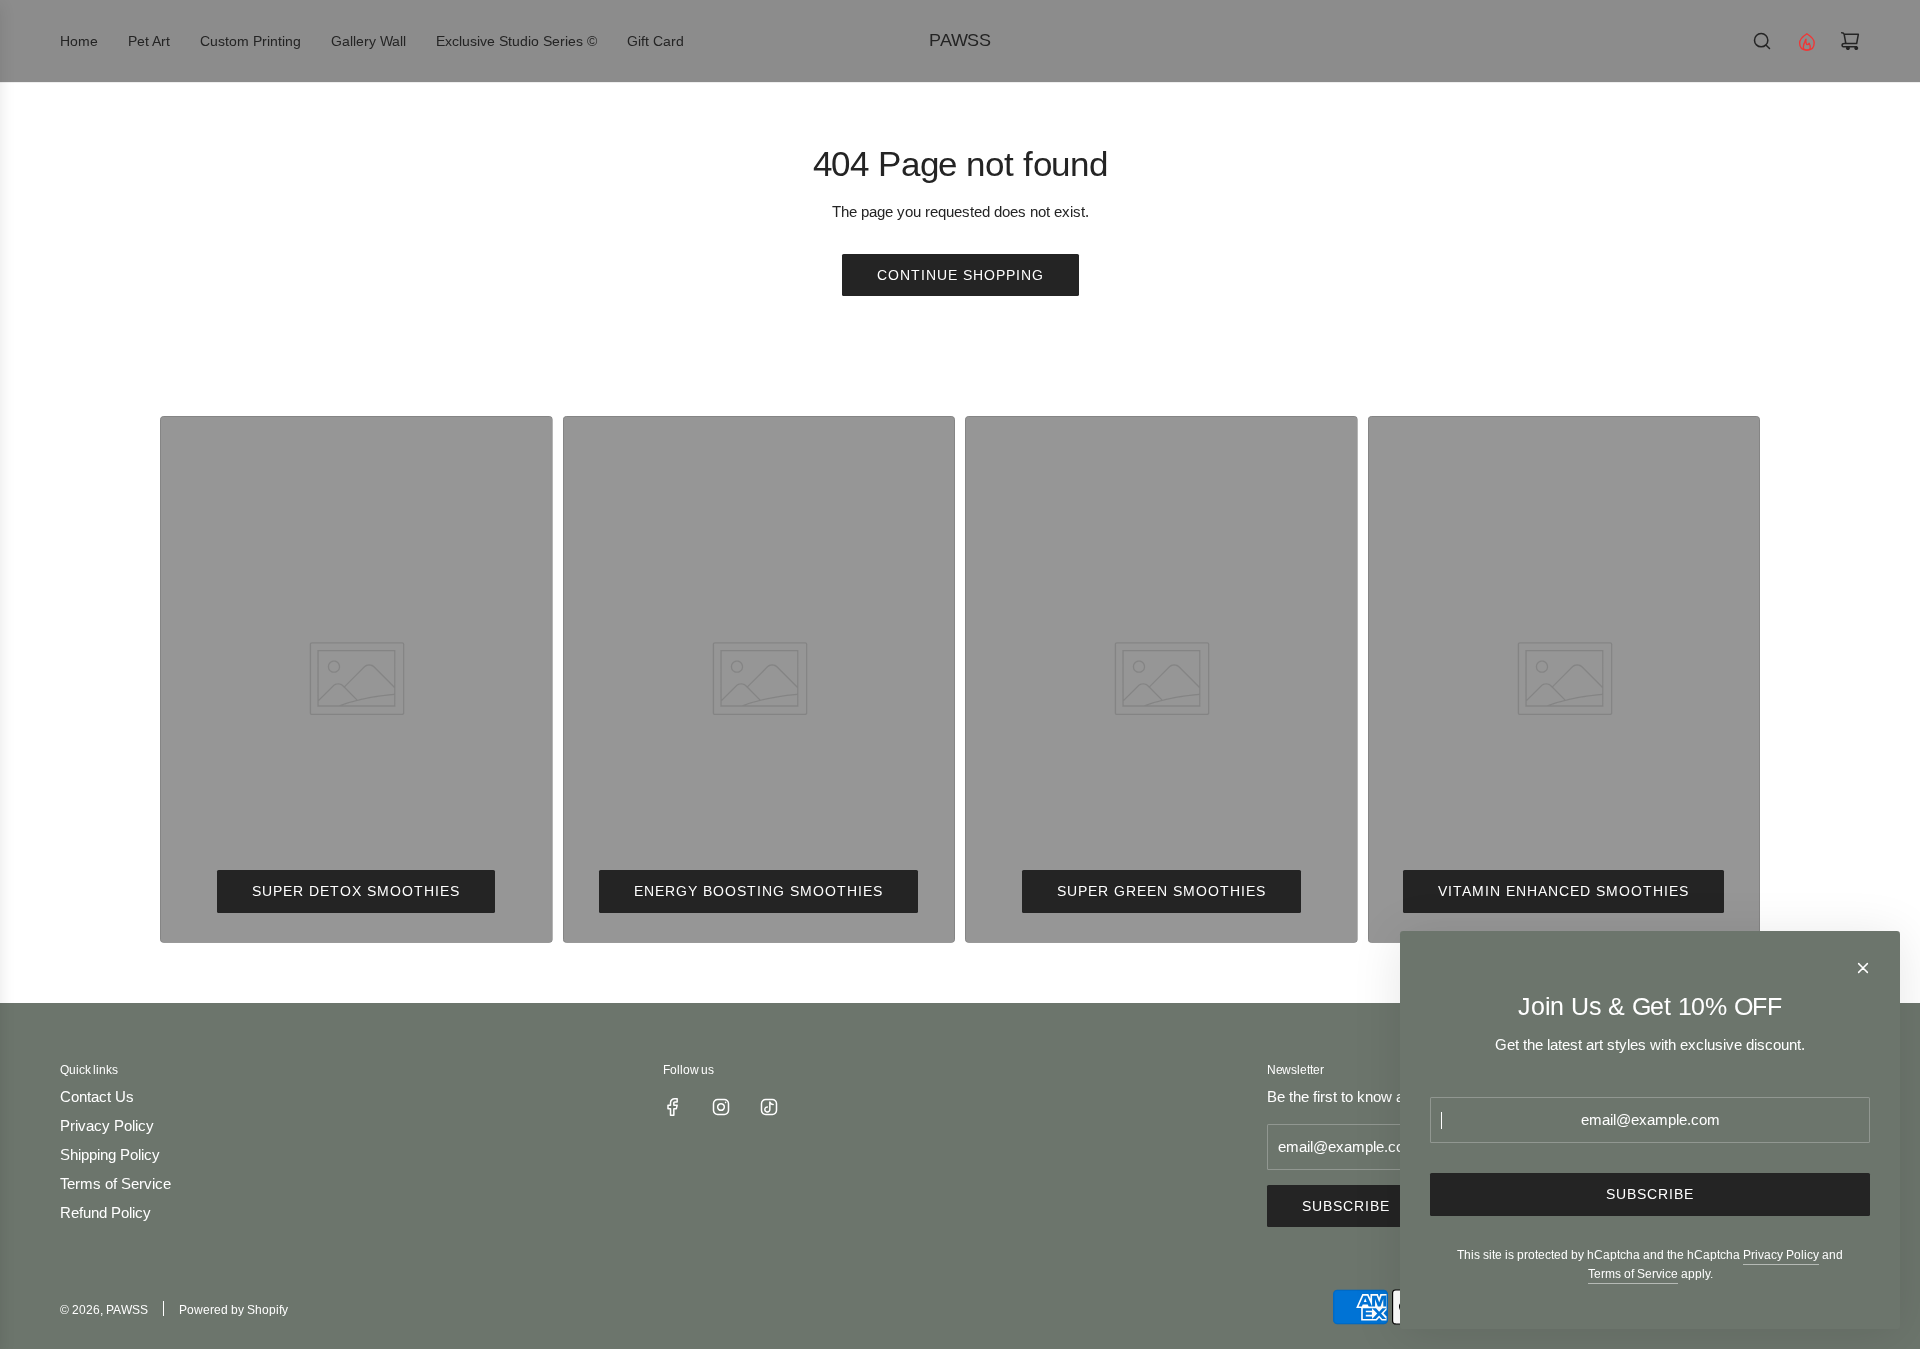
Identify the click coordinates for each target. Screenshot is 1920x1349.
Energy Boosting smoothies (758, 891)
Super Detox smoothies (356, 891)
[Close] (1863, 968)
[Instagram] (721, 1107)
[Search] (1762, 41)
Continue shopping (960, 275)
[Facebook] (673, 1107)
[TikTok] (769, 1107)
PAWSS (960, 40)
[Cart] (1850, 41)
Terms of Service (1633, 1274)
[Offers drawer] (1806, 41)
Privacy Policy (1781, 1255)
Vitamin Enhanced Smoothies (1563, 891)
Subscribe (1346, 1206)
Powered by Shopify (233, 1310)
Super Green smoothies (1161, 891)
